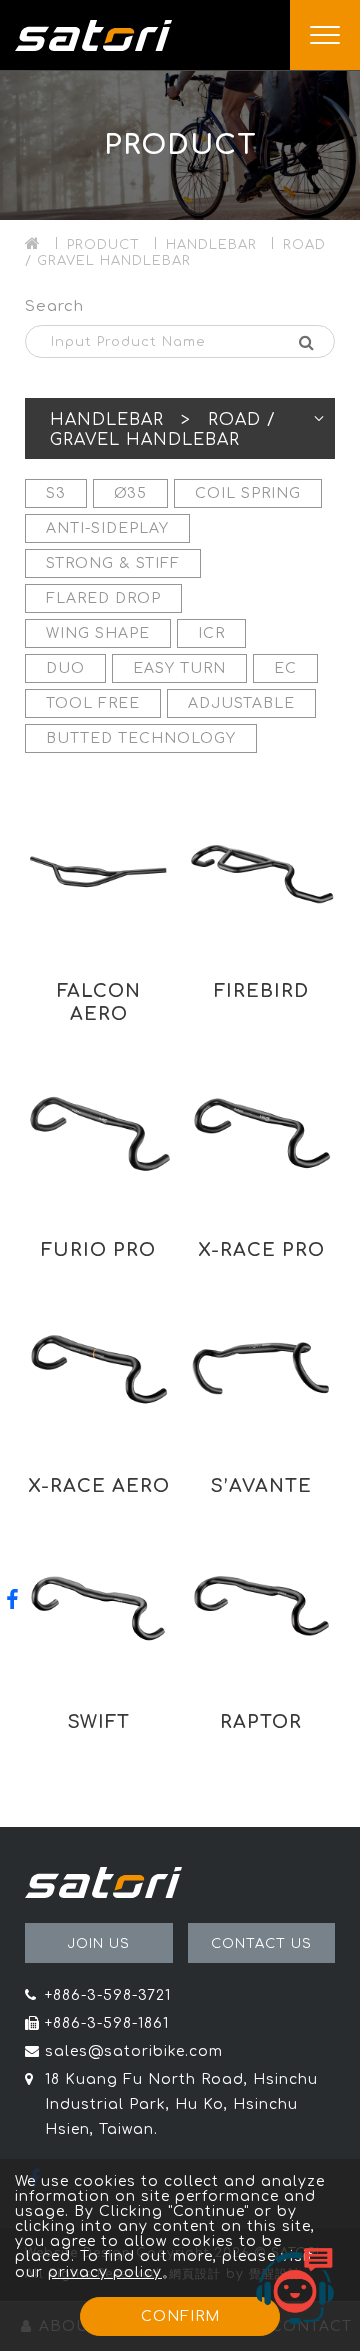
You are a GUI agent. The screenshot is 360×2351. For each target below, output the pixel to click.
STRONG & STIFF (113, 563)
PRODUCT (103, 245)
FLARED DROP (103, 598)
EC (285, 668)
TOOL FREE (93, 703)
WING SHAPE (98, 633)
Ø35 (130, 493)
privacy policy (105, 2272)
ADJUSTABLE (241, 703)
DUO (65, 668)
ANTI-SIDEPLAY (107, 528)
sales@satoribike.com (134, 2051)
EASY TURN (179, 668)
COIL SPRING (248, 493)
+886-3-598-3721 (108, 1995)
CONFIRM (180, 2316)
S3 (56, 493)
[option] (180, 145)
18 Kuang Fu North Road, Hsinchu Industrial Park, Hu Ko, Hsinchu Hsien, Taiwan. (181, 2104)
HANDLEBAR (211, 245)
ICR (211, 633)
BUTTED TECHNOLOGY (141, 738)
